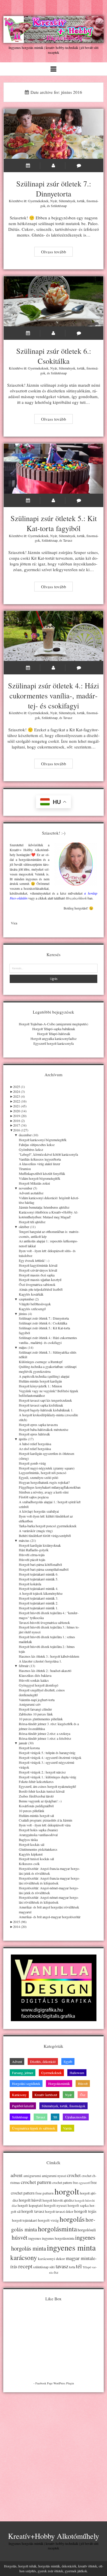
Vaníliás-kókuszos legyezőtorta (40, 1159)
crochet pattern (36, 2182)
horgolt (67, 2191)
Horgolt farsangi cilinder (35, 1709)
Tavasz (68, 540)
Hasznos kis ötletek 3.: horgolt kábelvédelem (49, 1656)
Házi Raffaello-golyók (34, 1550)
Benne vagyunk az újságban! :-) (40, 1801)
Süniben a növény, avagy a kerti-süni (44, 1492)
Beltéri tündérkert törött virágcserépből (45, 1536)
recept (25, 2266)
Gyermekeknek (38, 201)
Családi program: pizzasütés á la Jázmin (46, 1820)
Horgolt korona (29, 1748)
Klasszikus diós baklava (35, 1675)
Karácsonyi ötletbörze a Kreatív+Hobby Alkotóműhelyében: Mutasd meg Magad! (49, 1214)
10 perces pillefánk (32, 1811)
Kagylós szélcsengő (32, 1309)
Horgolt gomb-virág (32, 1463)
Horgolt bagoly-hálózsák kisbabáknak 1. (46, 1410)
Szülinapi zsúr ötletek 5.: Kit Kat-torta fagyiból (54, 469)
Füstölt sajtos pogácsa (34, 1497)
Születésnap (59, 206)
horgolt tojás (85, 2211)
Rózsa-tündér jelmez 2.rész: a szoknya (45, 1733)
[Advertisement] (53, 2452)
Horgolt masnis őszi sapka (37, 1275)
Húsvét (83, 2084)
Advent (17, 2061)
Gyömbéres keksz (31, 1149)
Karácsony (19, 2095)
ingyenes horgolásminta (58, 2238)
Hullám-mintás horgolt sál (36, 1816)
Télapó (87, 2267)
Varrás (67, 2128)
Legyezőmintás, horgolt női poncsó (43, 1473)
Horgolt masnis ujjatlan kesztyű (40, 1280)
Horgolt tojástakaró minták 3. (39, 1598)
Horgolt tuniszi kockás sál (36, 1859)
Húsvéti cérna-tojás (32, 1555)
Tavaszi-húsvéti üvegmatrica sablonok (44, 1622)
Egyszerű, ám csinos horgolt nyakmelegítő (47, 1786)
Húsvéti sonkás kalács (34, 1680)
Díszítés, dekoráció (43, 2061)
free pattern (45, 2193)
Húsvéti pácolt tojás (32, 1560)
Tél (55, 2117)
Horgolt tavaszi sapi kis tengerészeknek (45, 1400)
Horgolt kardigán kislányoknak (40, 1545)
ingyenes (35, 2238)
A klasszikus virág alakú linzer (40, 1164)
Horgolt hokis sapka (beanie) (38, 1830)
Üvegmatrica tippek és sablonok (34, 2128)
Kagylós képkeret (31, 1854)
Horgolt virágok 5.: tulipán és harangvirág (47, 1753)
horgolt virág (48, 2220)
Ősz (83, 2095)
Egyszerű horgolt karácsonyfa (53, 1043)
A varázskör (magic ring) (36, 1531)
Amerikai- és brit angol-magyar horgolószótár (50, 1917)
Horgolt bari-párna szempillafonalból (44, 1569)
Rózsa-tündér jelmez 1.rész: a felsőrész (45, 1738)
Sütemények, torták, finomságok (63, 2106)
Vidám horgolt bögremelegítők (40, 1178)
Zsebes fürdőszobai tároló (36, 1796)
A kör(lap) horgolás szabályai (39, 1511)
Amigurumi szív (30, 1704)
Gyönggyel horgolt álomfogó (39, 1685)
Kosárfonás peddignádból (36, 1806)
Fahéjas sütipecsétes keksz (37, 1145)
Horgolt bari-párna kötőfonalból (40, 1564)
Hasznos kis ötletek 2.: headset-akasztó (45, 1671)
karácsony (24, 2258)
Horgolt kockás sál (32, 1844)
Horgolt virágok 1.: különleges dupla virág (48, 1777)
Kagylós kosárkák (31, 1294)
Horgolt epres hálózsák (34, 1434)
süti (52, 2267)
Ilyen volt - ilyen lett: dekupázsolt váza (45, 1825)
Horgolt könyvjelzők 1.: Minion (40, 1386)
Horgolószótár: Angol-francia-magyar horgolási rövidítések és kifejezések (49, 1881)
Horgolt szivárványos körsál (38, 1270)
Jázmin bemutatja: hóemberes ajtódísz (44, 1207)
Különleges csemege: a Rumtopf (41, 1362)
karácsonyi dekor (52, 2259)
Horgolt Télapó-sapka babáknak (54, 1029)
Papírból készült (23, 2106)
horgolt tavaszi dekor (59, 2211)
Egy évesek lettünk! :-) (34, 1260)
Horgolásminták (59, 2084)
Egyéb (68, 2061)
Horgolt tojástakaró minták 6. (39, 1574)
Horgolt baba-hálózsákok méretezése (44, 1429)
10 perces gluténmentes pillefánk (41, 1719)
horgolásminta (57, 2229)
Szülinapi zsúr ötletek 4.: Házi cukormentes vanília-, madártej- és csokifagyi (54, 636)
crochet (74, 2175)
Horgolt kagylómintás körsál (38, 1265)
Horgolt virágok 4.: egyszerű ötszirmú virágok (50, 1757)
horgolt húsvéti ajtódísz (58, 2200)
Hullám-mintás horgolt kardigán (40, 1381)
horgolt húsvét (30, 2200)
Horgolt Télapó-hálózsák (54, 1034)
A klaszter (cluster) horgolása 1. (40, 1661)
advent (17, 2175)
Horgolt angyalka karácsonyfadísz (53, 1038)
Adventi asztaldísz (31, 1193)
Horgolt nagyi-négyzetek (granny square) (47, 1468)
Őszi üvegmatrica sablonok (37, 1284)
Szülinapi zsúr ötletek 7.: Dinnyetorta (54, 134)
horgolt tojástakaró (25, 2220)
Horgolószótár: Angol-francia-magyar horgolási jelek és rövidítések (49, 1871)
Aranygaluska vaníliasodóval (38, 1835)
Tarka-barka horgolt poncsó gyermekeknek (48, 1526)
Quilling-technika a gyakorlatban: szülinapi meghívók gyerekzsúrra (48, 1369)
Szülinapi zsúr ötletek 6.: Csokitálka (54, 301)
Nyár (54, 201)
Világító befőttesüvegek (35, 1304)
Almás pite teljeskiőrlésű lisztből (41, 1289)
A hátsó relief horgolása (35, 1444)
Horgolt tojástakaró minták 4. (39, 1588)
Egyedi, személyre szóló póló (39, 1477)
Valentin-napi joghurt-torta (37, 1700)
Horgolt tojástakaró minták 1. (39, 1608)
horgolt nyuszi (55, 2205)
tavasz (62, 2266)
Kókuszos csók (29, 1864)
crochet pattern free (65, 2183)
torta (72, 2267)
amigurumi (32, 2176)
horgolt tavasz (33, 2211)
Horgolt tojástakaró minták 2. (39, 1603)
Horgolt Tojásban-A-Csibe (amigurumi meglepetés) (53, 1024)
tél (79, 2266)
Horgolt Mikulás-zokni (34, 1183)
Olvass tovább (57, 252)
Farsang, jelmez (23, 2073)
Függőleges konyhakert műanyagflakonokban (50, 1487)
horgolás (72, 2219)
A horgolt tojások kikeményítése (41, 1593)
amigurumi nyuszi (54, 2176)
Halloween (77, 2073)
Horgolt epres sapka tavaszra (38, 1425)
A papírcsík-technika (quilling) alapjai (44, 1376)
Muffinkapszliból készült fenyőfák (42, 1173)
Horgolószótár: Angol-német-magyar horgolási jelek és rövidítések (49, 1890)
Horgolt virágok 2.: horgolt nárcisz (42, 1772)
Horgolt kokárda (30, 1584)
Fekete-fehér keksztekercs (36, 1781)
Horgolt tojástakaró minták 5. (39, 1579)
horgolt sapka (78, 2205)
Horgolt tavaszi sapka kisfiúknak (41, 1405)
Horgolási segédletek (26, 2084)
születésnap (41, 2267)
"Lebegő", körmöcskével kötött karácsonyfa (48, 1154)
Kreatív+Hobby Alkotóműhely (53, 2536)
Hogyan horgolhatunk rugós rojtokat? (44, 1482)
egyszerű (84, 2183)
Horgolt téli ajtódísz (32, 1222)
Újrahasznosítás (76, 2117)
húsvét (20, 2237)
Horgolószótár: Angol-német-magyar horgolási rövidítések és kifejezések (49, 1900)
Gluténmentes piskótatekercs (38, 1849)
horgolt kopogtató (30, 2205)
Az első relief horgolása (35, 1449)
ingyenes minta (71, 2247)
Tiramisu (25, 1169)
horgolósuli (87, 2230)
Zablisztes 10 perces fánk (36, 1714)
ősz (56, 2272)
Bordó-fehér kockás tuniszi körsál (42, 1791)
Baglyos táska (28, 1840)
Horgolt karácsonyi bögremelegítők (43, 1140)
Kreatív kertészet (46, 2095)
